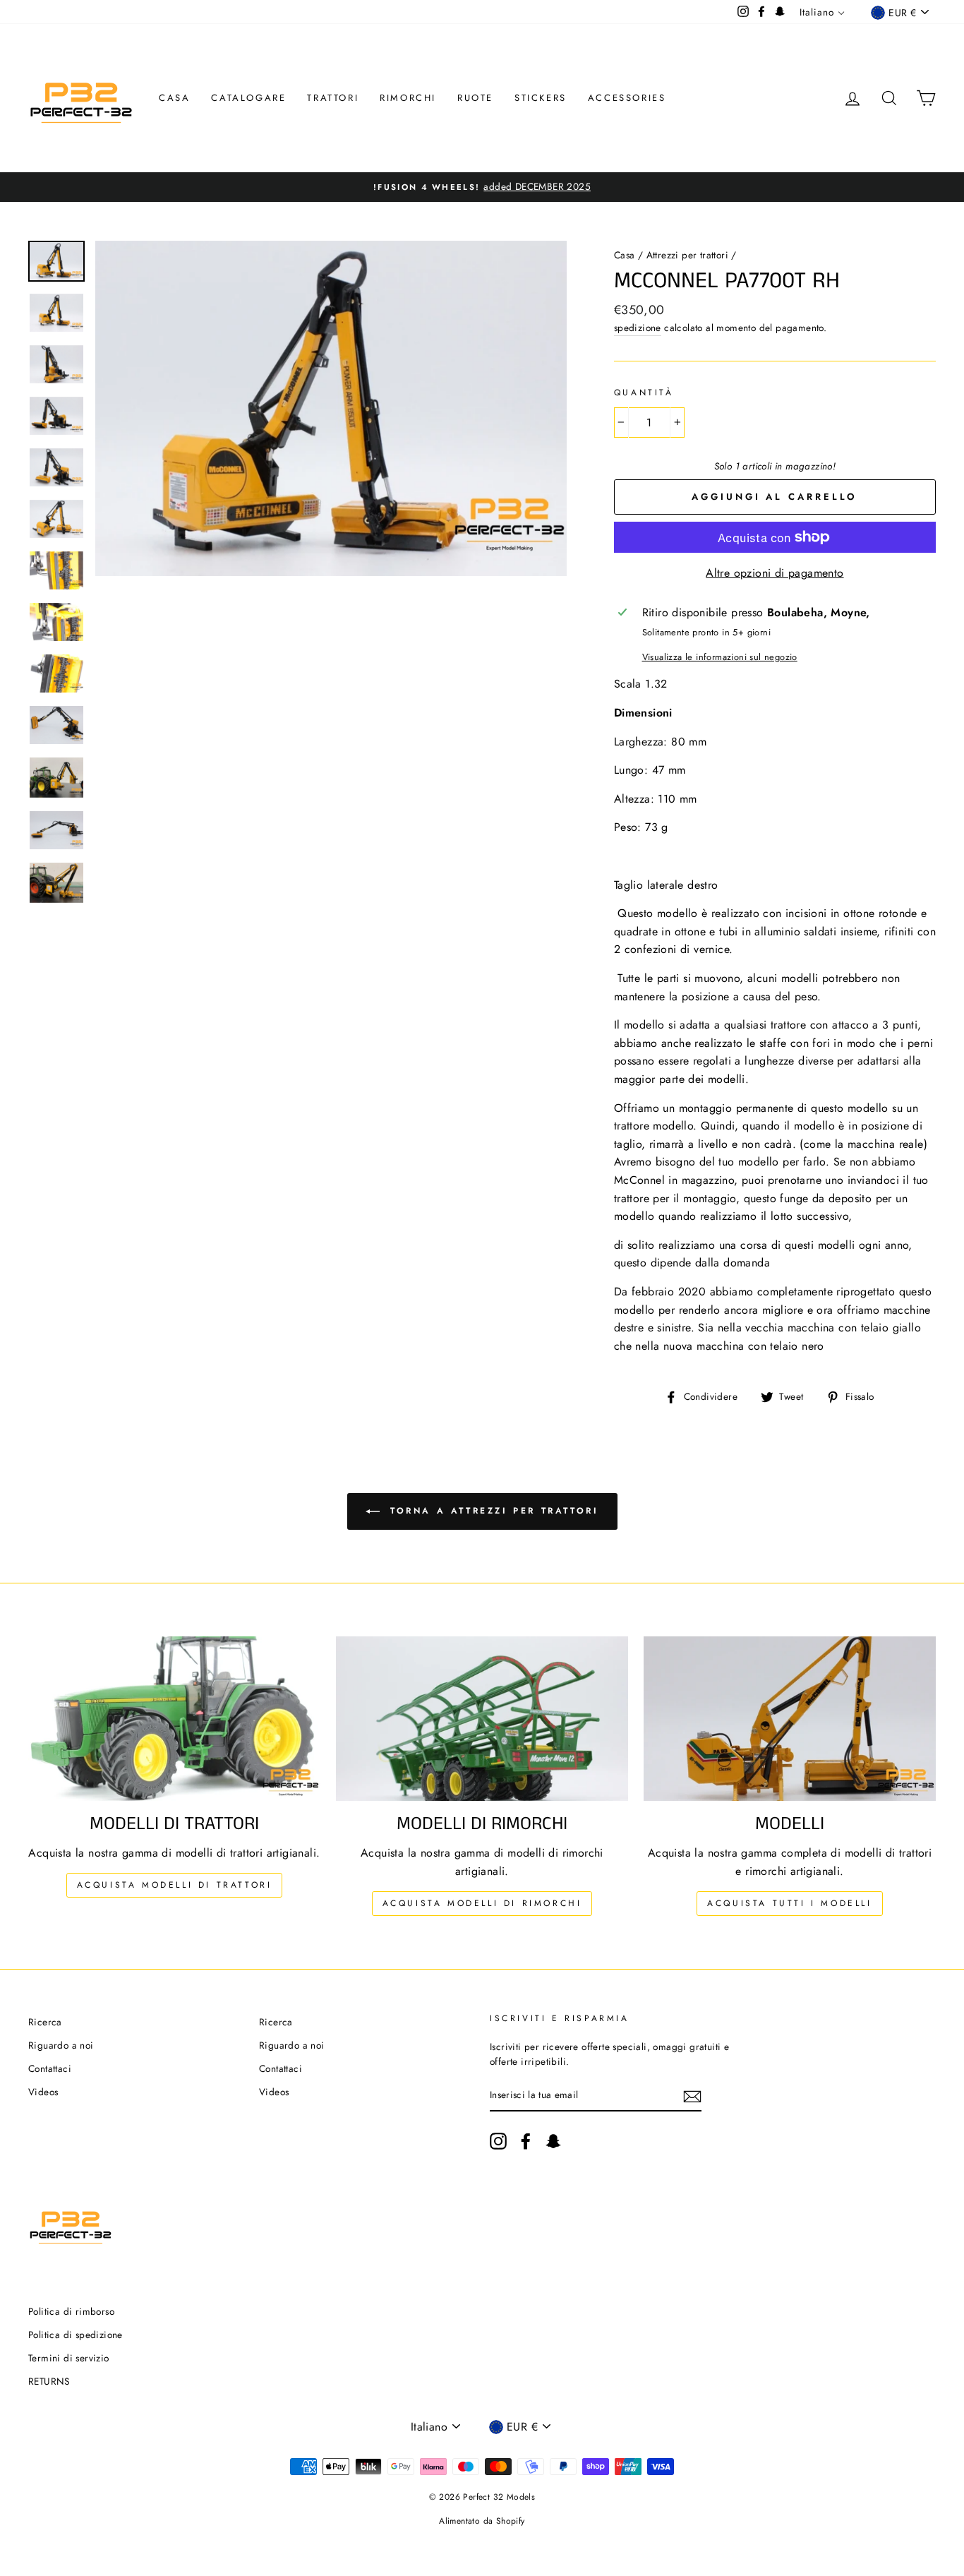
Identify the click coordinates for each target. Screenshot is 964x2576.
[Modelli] (790, 1719)
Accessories (627, 98)
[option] (482, 187)
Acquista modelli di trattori (175, 1885)
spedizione (638, 328)
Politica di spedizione (76, 2335)
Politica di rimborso (71, 2311)
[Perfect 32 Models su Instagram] (498, 2141)
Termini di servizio (69, 2358)
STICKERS (541, 98)
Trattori (333, 98)
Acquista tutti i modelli (789, 1903)
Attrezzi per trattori (687, 255)
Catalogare (248, 98)
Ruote (475, 98)
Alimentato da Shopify (482, 2521)
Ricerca (45, 2022)
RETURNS (49, 2381)
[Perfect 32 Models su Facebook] (526, 2141)
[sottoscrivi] (692, 2096)
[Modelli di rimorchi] (482, 1719)
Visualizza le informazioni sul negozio (720, 657)
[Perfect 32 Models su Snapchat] (553, 2141)
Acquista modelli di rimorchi (482, 1903)
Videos (43, 2092)
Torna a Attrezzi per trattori (492, 1511)
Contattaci (50, 2068)
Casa (174, 98)
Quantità (644, 393)
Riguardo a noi (61, 2045)
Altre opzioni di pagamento (775, 573)
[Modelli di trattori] (174, 1719)
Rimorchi (408, 98)
